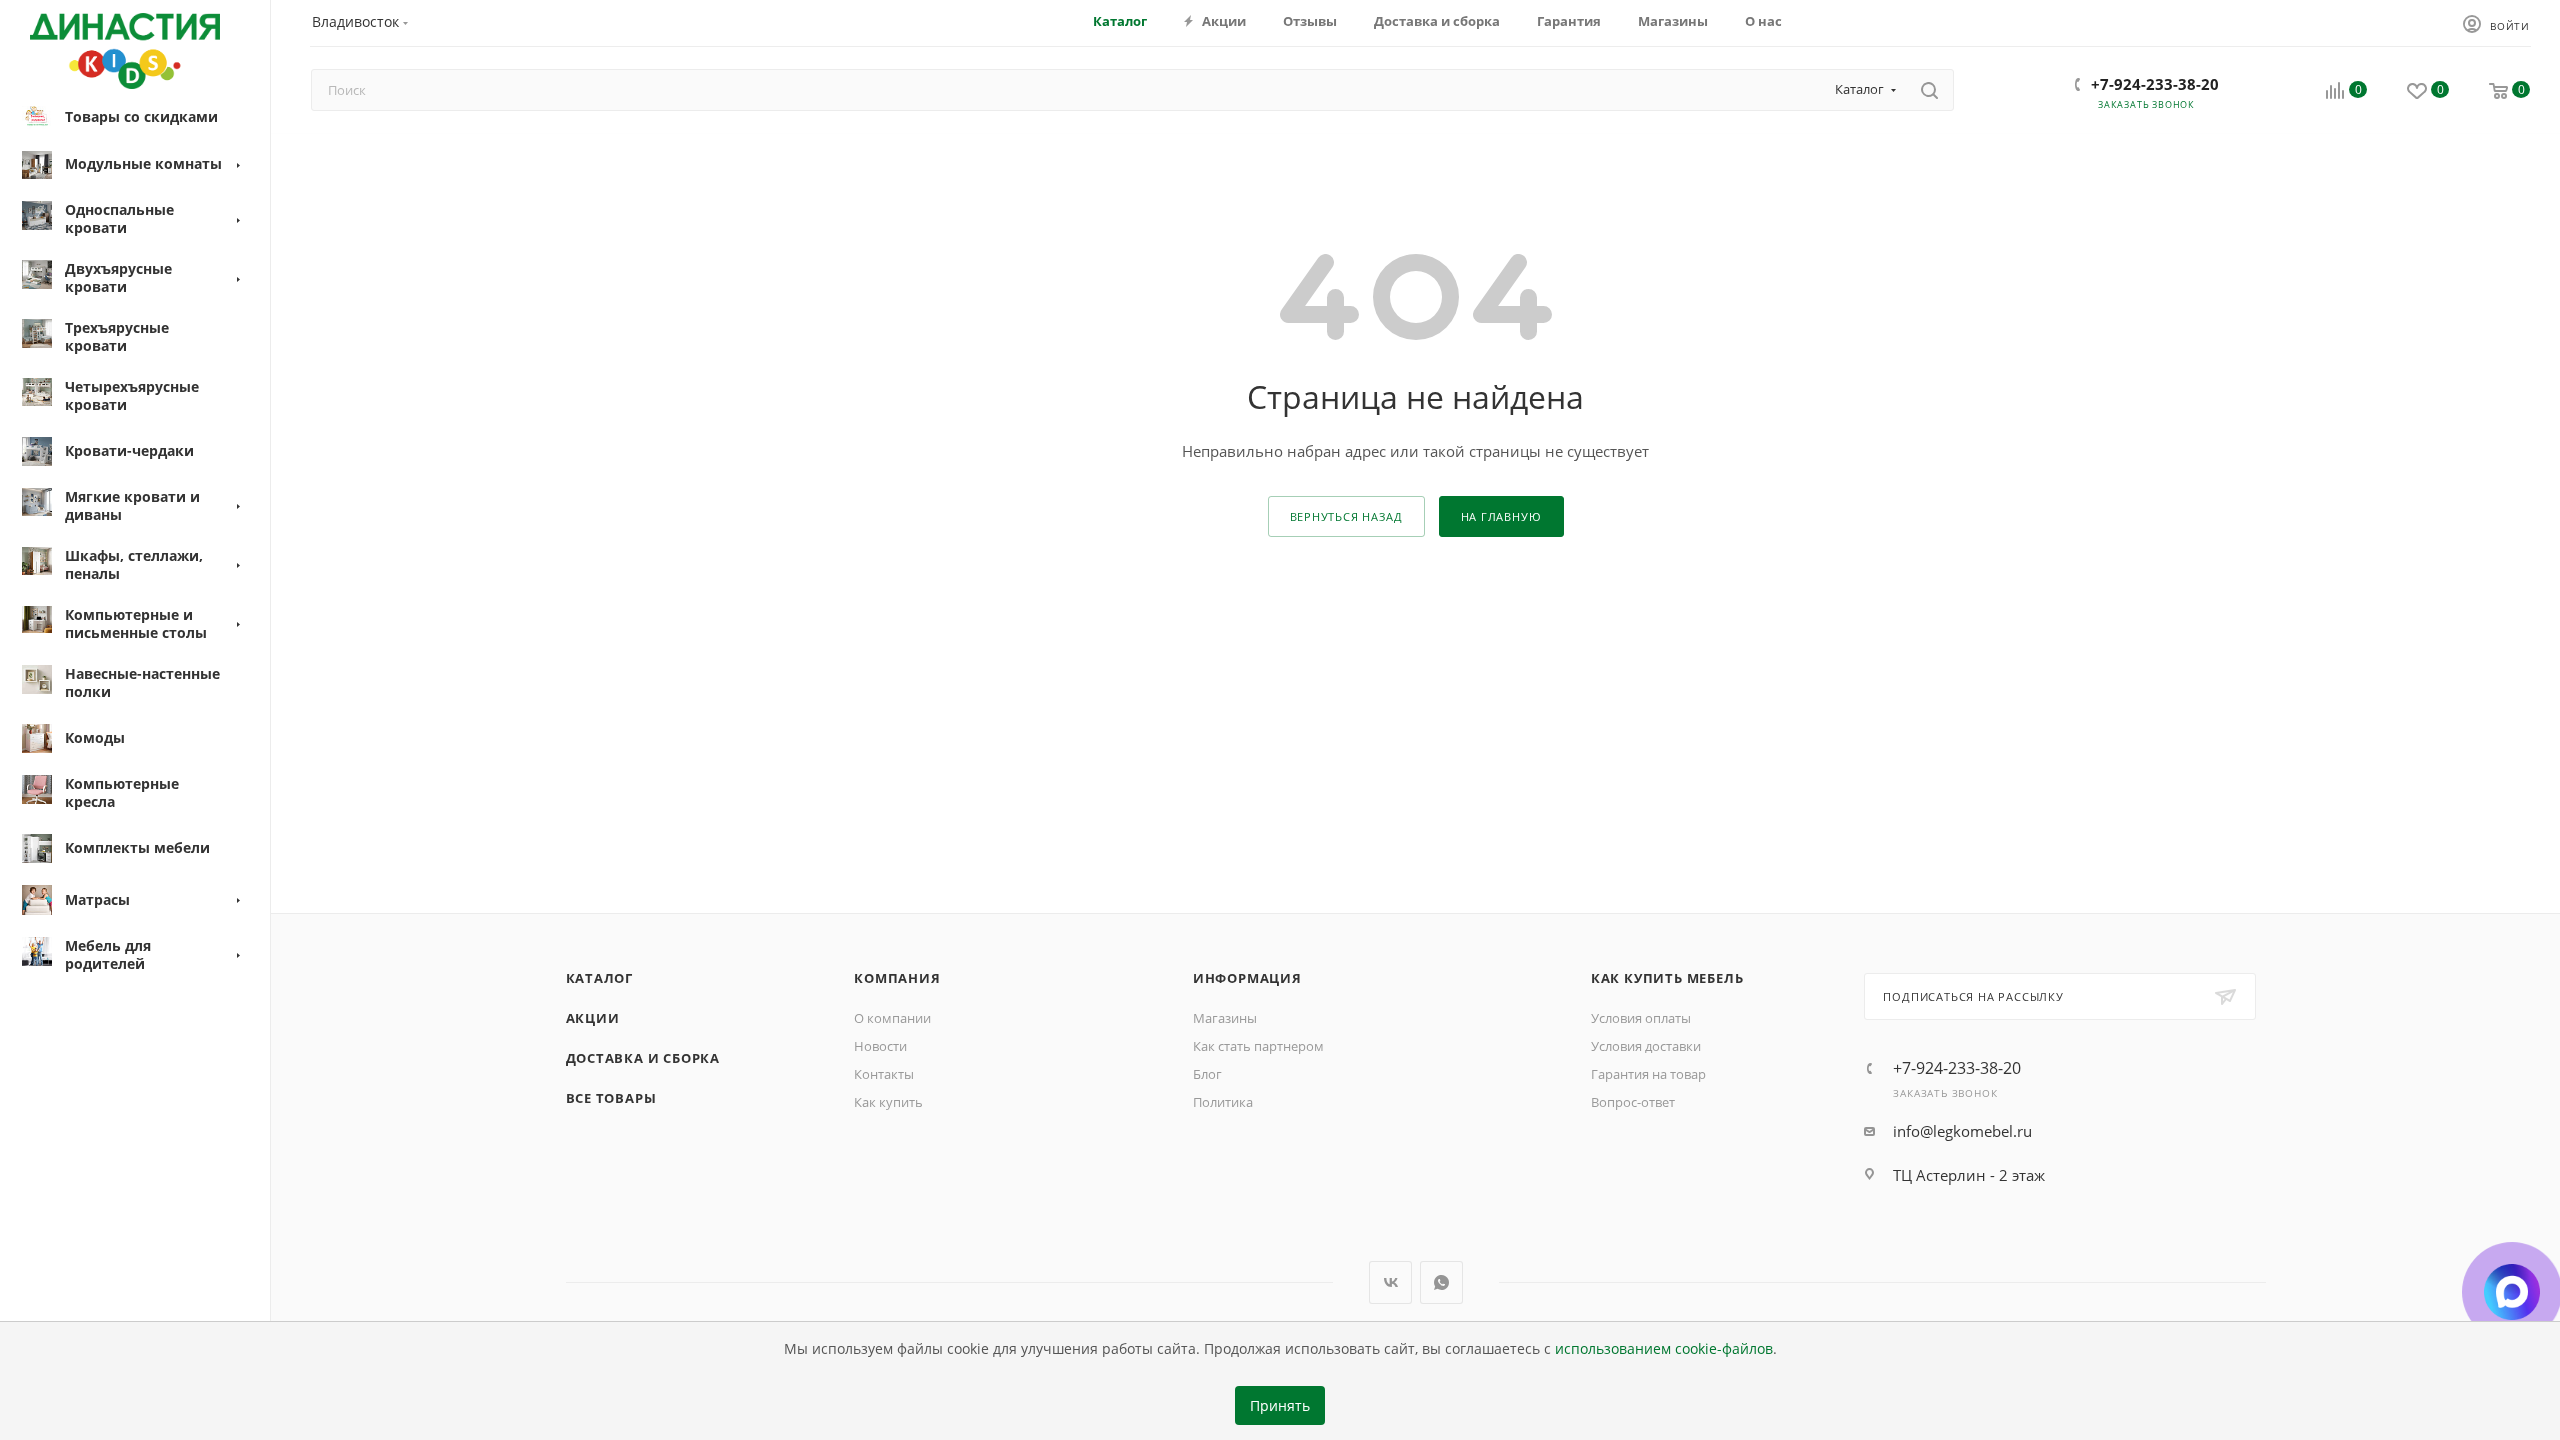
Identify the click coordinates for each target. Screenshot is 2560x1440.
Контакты (884, 1074)
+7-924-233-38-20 (2155, 84)
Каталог (600, 978)
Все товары (611, 1098)
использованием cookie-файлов (1664, 1349)
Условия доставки (1646, 1046)
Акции (593, 1018)
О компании (892, 1018)
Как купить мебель (1667, 978)
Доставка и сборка (643, 1058)
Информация (1247, 978)
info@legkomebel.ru (1962, 1131)
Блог (1207, 1074)
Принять (1280, 1406)
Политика (1223, 1102)
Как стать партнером (1258, 1046)
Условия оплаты (1641, 1018)
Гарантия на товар (1648, 1074)
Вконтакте (1390, 1282)
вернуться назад (1346, 516)
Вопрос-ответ (1633, 1102)
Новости (880, 1046)
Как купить (888, 1102)
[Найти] (1929, 90)
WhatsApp (1441, 1282)
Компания (897, 978)
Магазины (1225, 1018)
